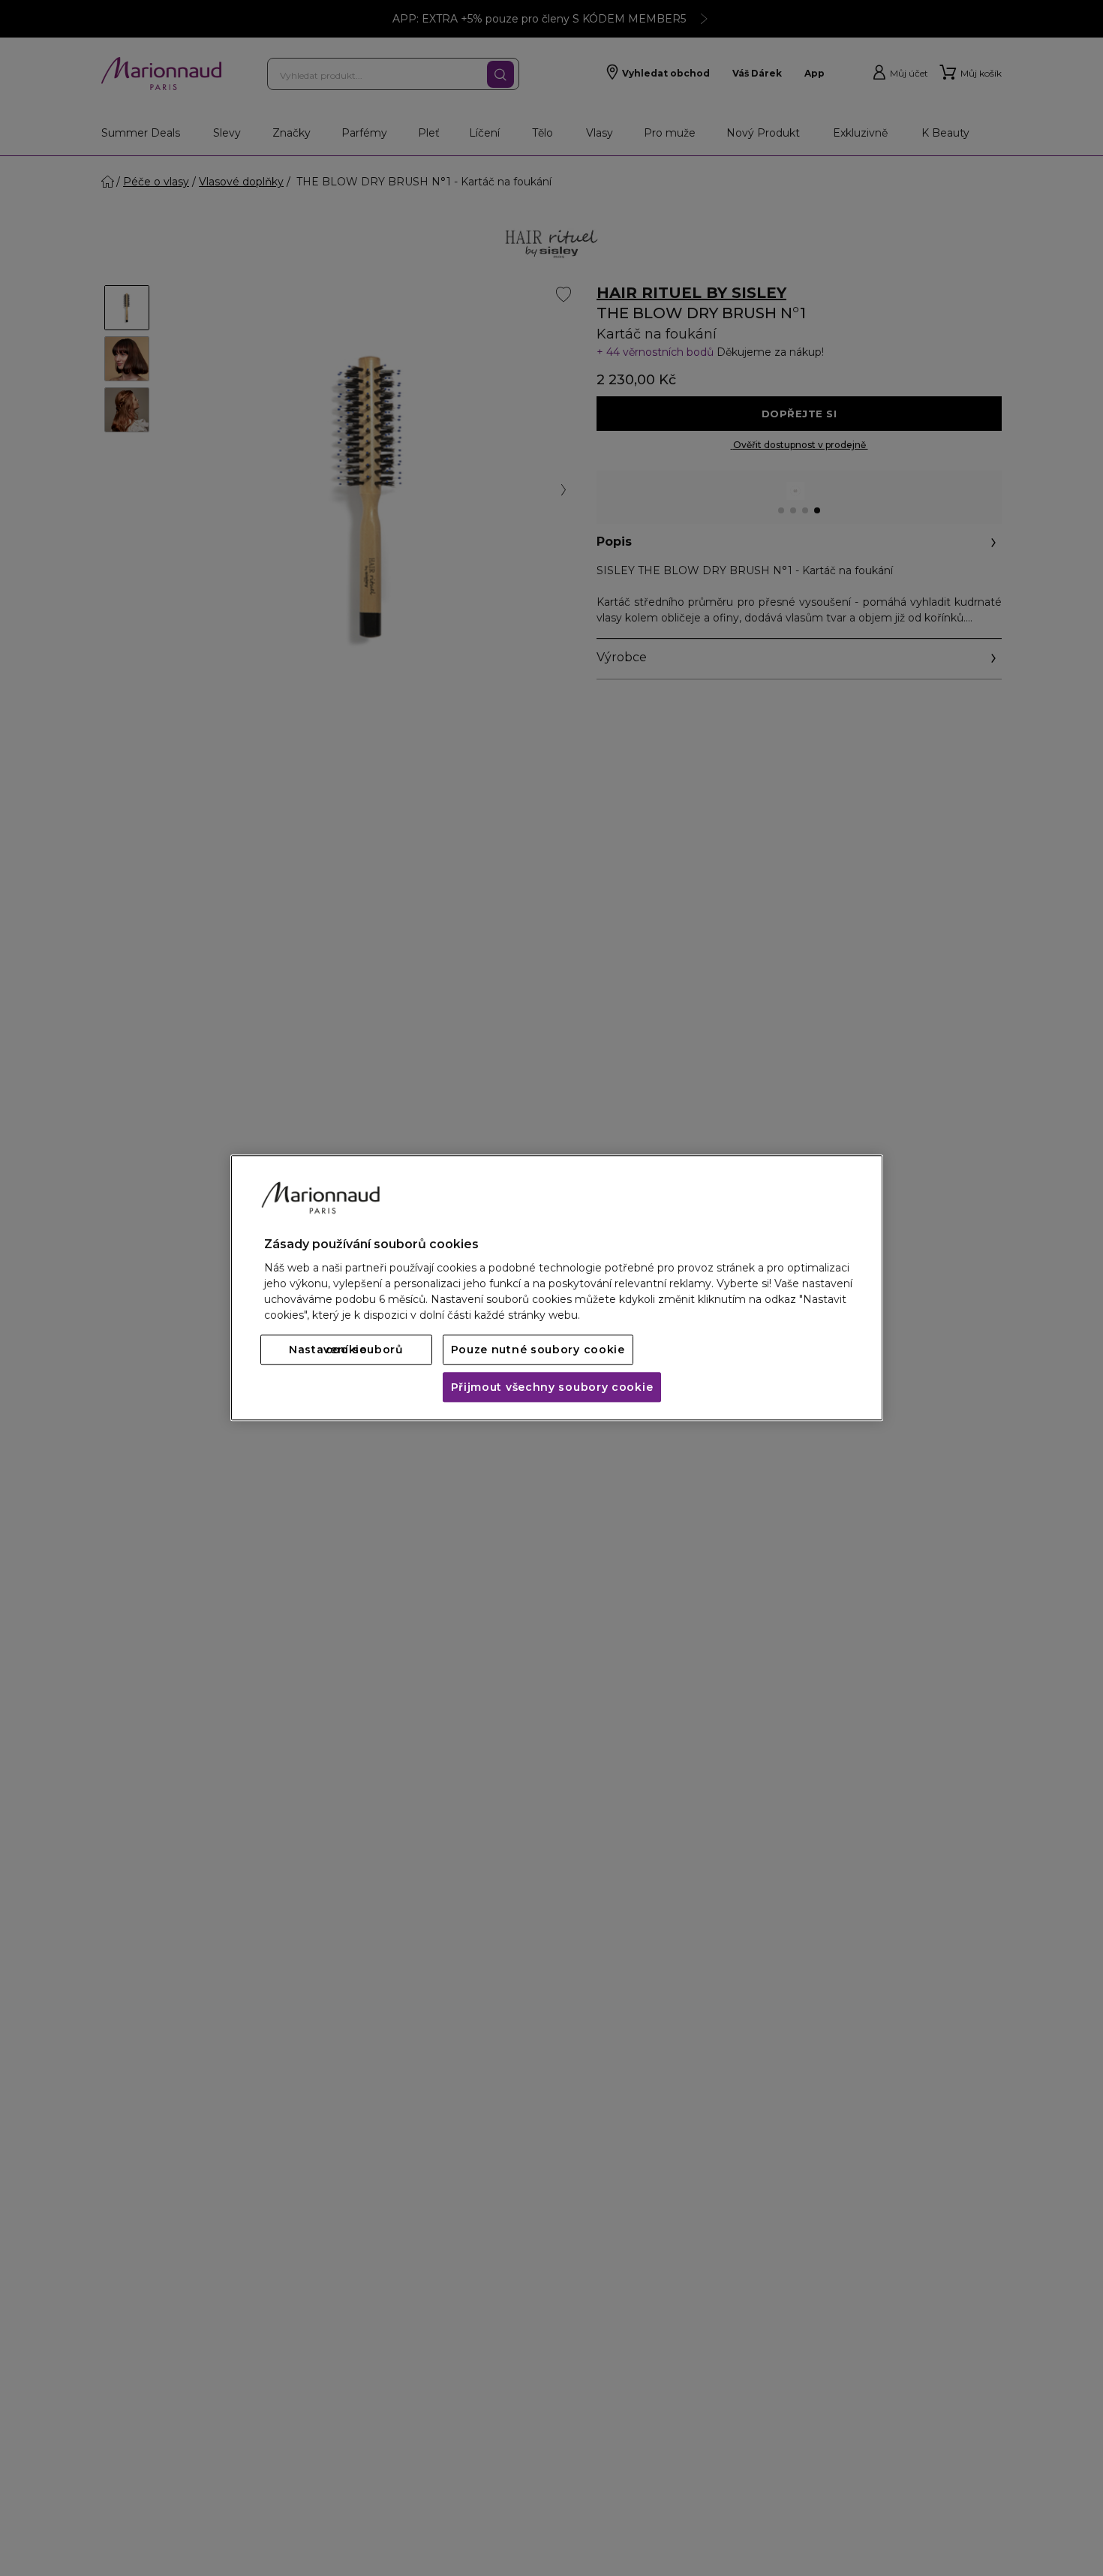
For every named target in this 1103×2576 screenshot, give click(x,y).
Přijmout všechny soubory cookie (552, 1388)
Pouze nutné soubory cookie (538, 1350)
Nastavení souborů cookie (346, 1350)
